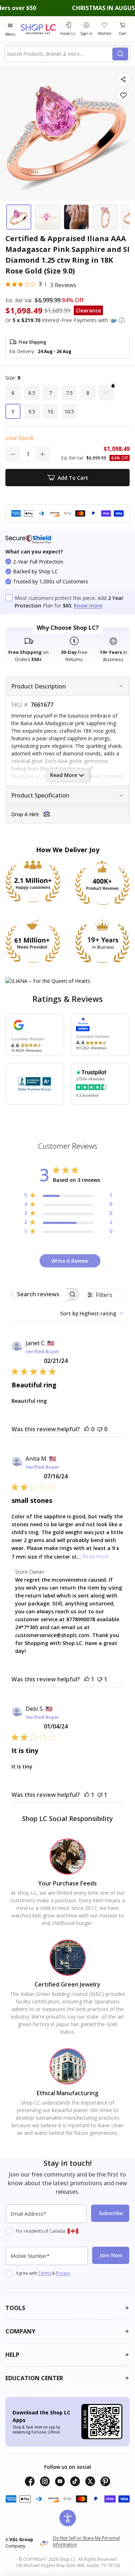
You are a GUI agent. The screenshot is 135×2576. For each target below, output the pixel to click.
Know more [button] (88, 605)
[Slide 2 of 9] (48, 217)
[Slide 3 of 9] (76, 217)
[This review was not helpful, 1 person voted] (100, 1679)
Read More (64, 775)
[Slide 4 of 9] (105, 217)
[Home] (39, 29)
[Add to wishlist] (123, 96)
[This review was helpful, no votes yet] (87, 1429)
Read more (96, 1556)
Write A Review (70, 1261)
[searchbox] (39, 1294)
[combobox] (60, 54)
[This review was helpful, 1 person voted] (87, 1679)
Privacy (63, 2273)
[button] (122, 320)
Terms (45, 2273)
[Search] (120, 54)
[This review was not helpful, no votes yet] (100, 1429)
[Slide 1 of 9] (19, 217)
